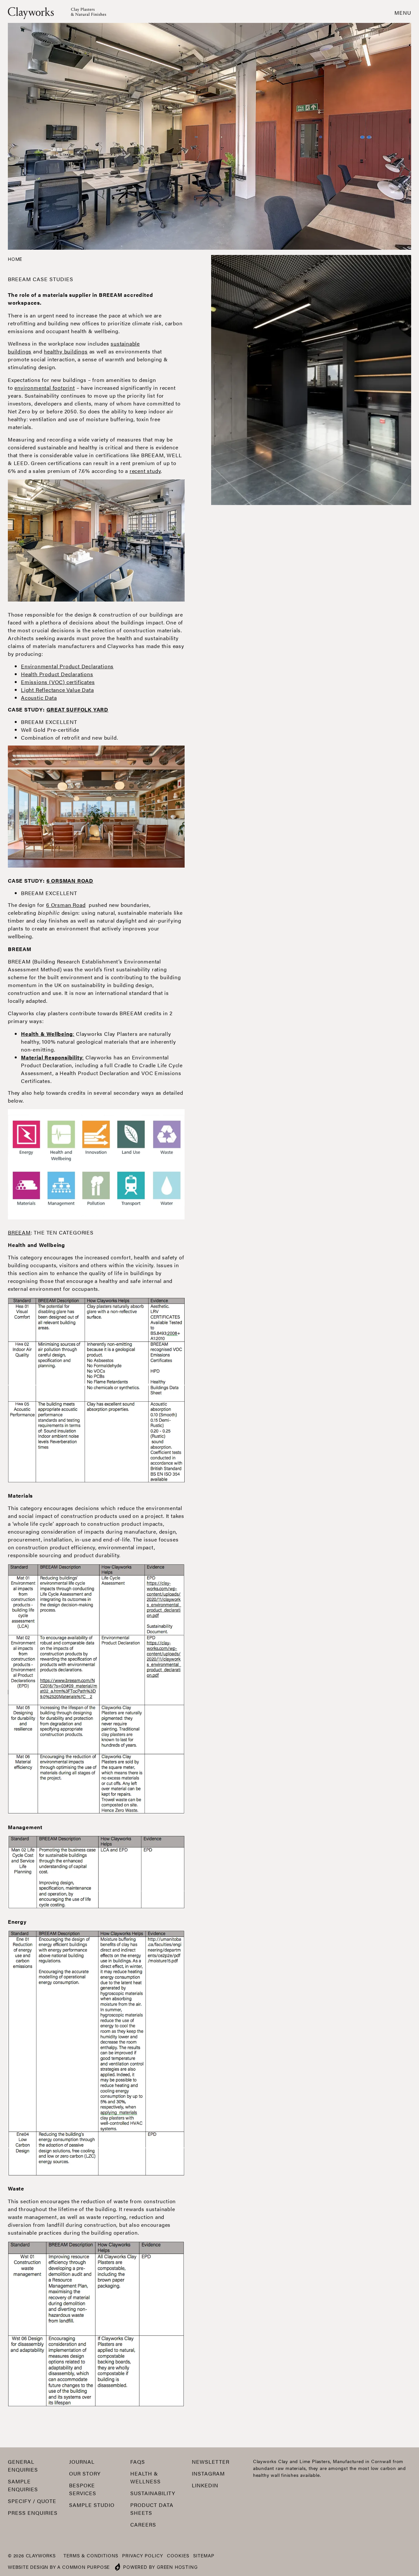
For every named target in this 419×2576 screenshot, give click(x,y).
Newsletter (211, 2462)
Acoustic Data (39, 698)
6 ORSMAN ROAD (70, 881)
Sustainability (153, 2493)
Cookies (178, 2555)
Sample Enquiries (23, 2485)
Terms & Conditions (91, 2555)
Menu (403, 13)
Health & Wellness (146, 2477)
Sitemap (204, 2555)
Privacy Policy (143, 2555)
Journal (82, 2462)
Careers (143, 2524)
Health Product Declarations (57, 674)
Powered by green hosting (160, 2567)
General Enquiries (23, 2466)
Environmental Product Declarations (67, 666)
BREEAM (19, 1232)
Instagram (208, 2473)
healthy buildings (66, 351)
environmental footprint (45, 388)
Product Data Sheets (152, 2509)
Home (15, 259)
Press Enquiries (33, 2513)
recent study (145, 471)
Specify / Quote (32, 2501)
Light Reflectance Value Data (57, 690)
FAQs (138, 2462)
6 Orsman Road (66, 905)
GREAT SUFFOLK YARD (77, 709)
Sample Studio (92, 2505)
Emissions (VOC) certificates (58, 682)
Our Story (85, 2473)
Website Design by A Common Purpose (59, 2567)
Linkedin (205, 2485)
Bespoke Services (83, 2489)
